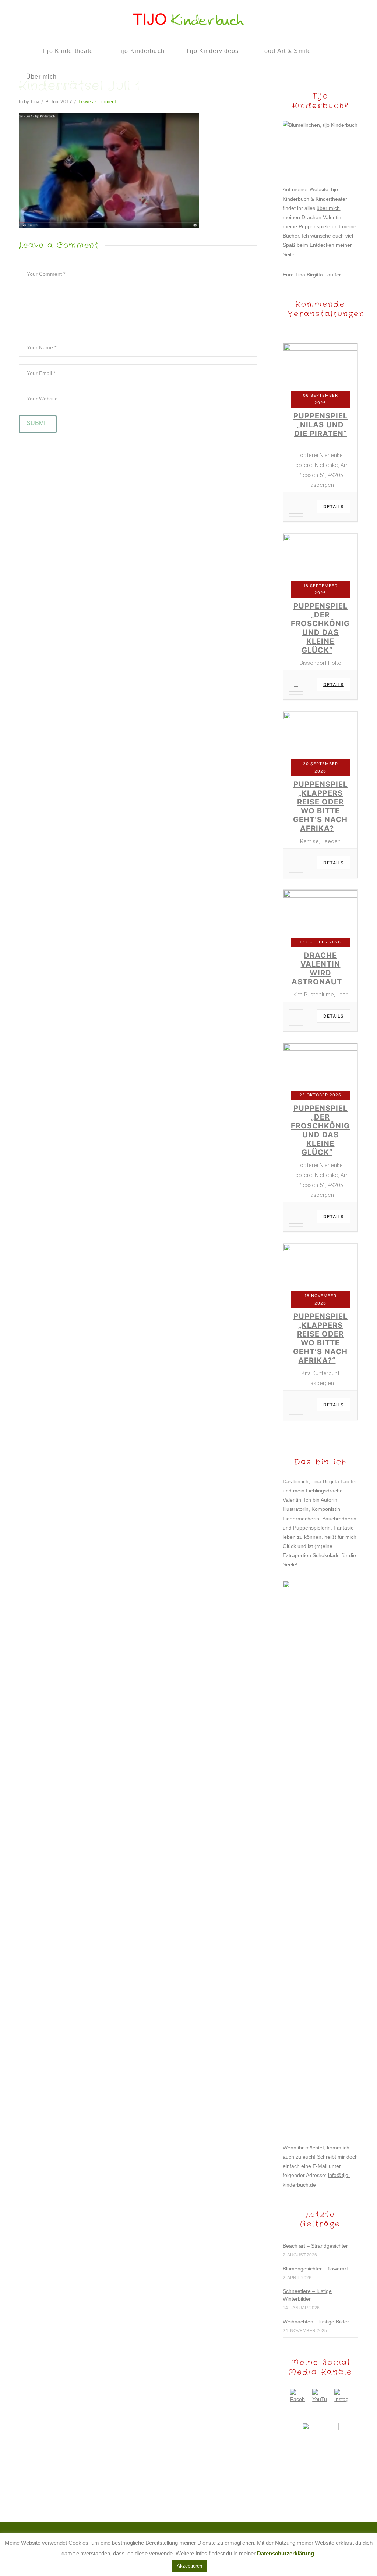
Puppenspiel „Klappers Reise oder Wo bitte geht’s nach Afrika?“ (320, 1338)
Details (334, 506)
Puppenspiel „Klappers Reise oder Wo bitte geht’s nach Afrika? (320, 806)
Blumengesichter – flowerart (315, 2269)
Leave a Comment (97, 102)
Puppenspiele (314, 226)
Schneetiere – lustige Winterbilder (307, 2295)
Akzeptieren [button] (189, 2566)
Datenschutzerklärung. (286, 2553)
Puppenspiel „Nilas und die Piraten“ (320, 425)
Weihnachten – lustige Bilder (316, 2322)
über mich (328, 208)
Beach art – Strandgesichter (315, 2246)
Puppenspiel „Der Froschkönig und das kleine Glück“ (320, 628)
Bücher (291, 236)
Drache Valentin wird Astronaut (317, 968)
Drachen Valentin (321, 217)
